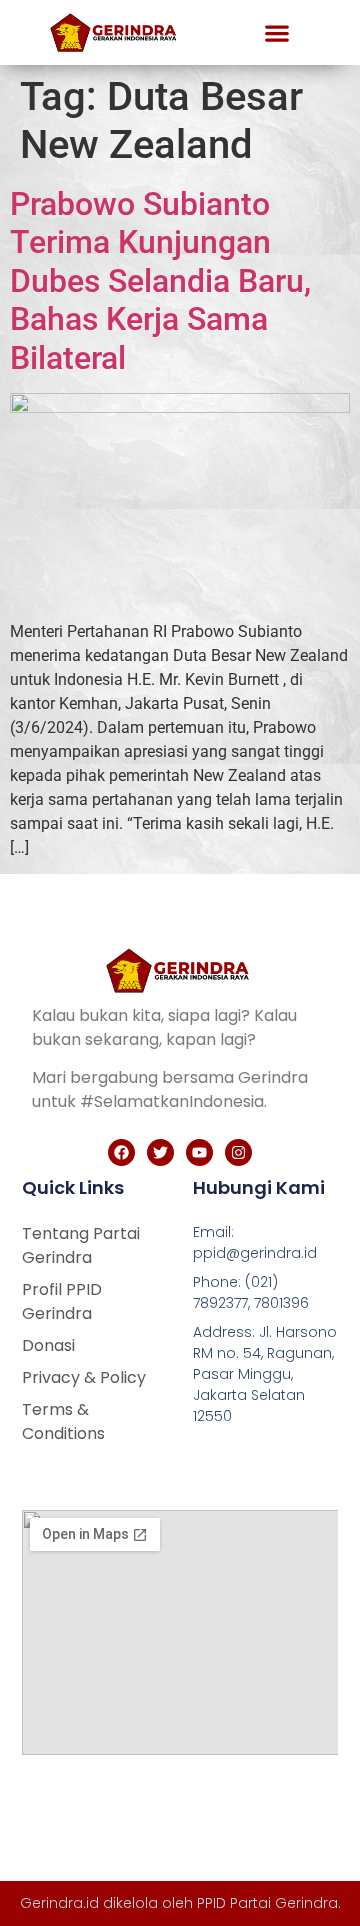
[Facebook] (121, 1152)
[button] (277, 32)
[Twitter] (160, 1152)
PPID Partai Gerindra (267, 1903)
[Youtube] (199, 1152)
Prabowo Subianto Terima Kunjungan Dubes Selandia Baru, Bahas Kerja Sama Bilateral (160, 281)
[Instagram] (238, 1152)
